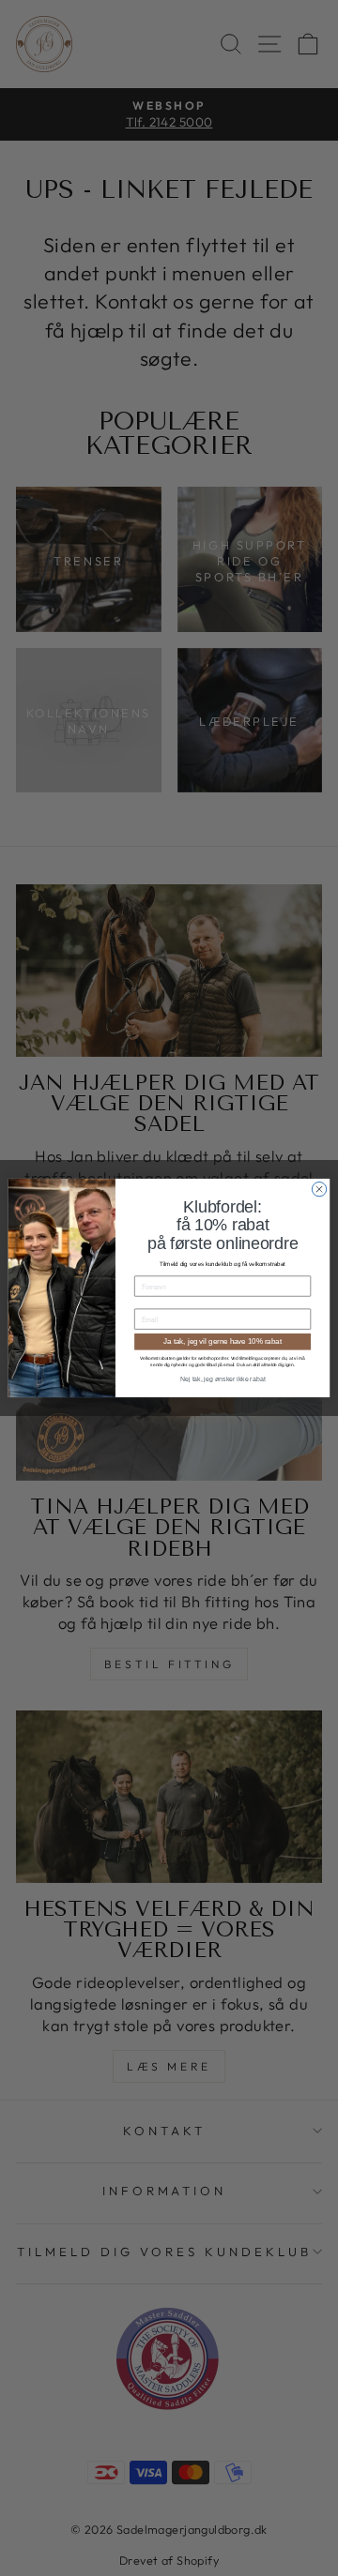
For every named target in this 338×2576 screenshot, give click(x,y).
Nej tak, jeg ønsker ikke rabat (223, 1379)
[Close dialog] (319, 1189)
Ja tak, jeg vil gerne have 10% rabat (223, 1341)
